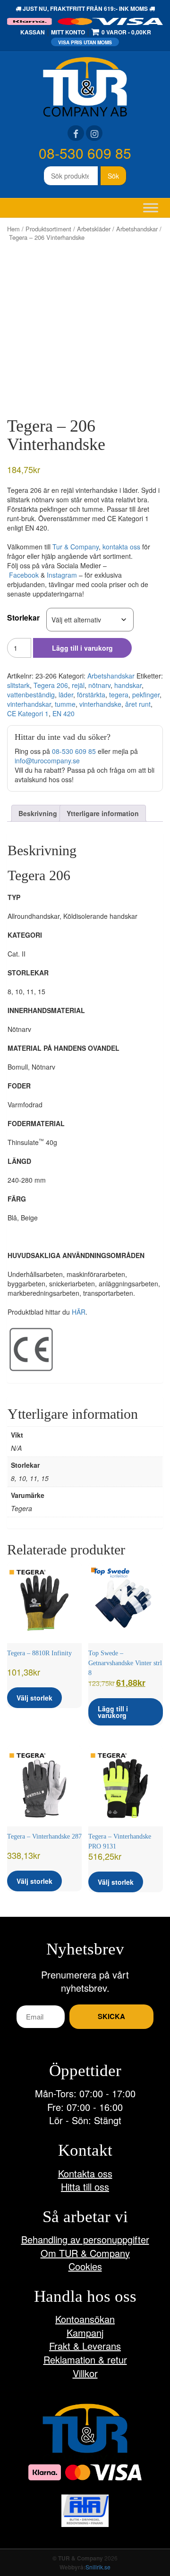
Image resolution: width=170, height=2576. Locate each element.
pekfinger (146, 695)
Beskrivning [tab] (38, 813)
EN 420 (64, 713)
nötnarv (99, 685)
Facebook (24, 575)
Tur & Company (76, 547)
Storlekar (23, 617)
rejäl (78, 685)
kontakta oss (121, 547)
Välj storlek (34, 1698)
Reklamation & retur (85, 2359)
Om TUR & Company (85, 2253)
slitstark (18, 685)
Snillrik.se (98, 2567)
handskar (128, 685)
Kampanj (85, 2333)
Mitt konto (68, 32)
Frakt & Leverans (85, 2346)
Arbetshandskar (137, 229)
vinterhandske (100, 704)
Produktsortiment (48, 229)
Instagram (62, 575)
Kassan (33, 32)
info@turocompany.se (47, 761)
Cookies (85, 2266)
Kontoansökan (85, 2319)
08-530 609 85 (85, 153)
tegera (119, 695)
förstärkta (91, 695)
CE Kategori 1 (28, 713)
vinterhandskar (29, 704)
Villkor (85, 2373)
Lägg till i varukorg (82, 648)
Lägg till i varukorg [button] (113, 1712)
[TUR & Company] (85, 86)
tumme (65, 704)
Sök (113, 176)
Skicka (111, 2016)
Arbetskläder (94, 229)
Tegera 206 (51, 685)
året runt (138, 704)
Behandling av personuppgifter (85, 2239)
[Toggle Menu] (151, 208)
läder (66, 695)
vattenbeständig (31, 695)
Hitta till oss (85, 2187)
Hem (13, 229)
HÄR (79, 1312)
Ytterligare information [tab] (103, 813)
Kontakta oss (85, 2173)
